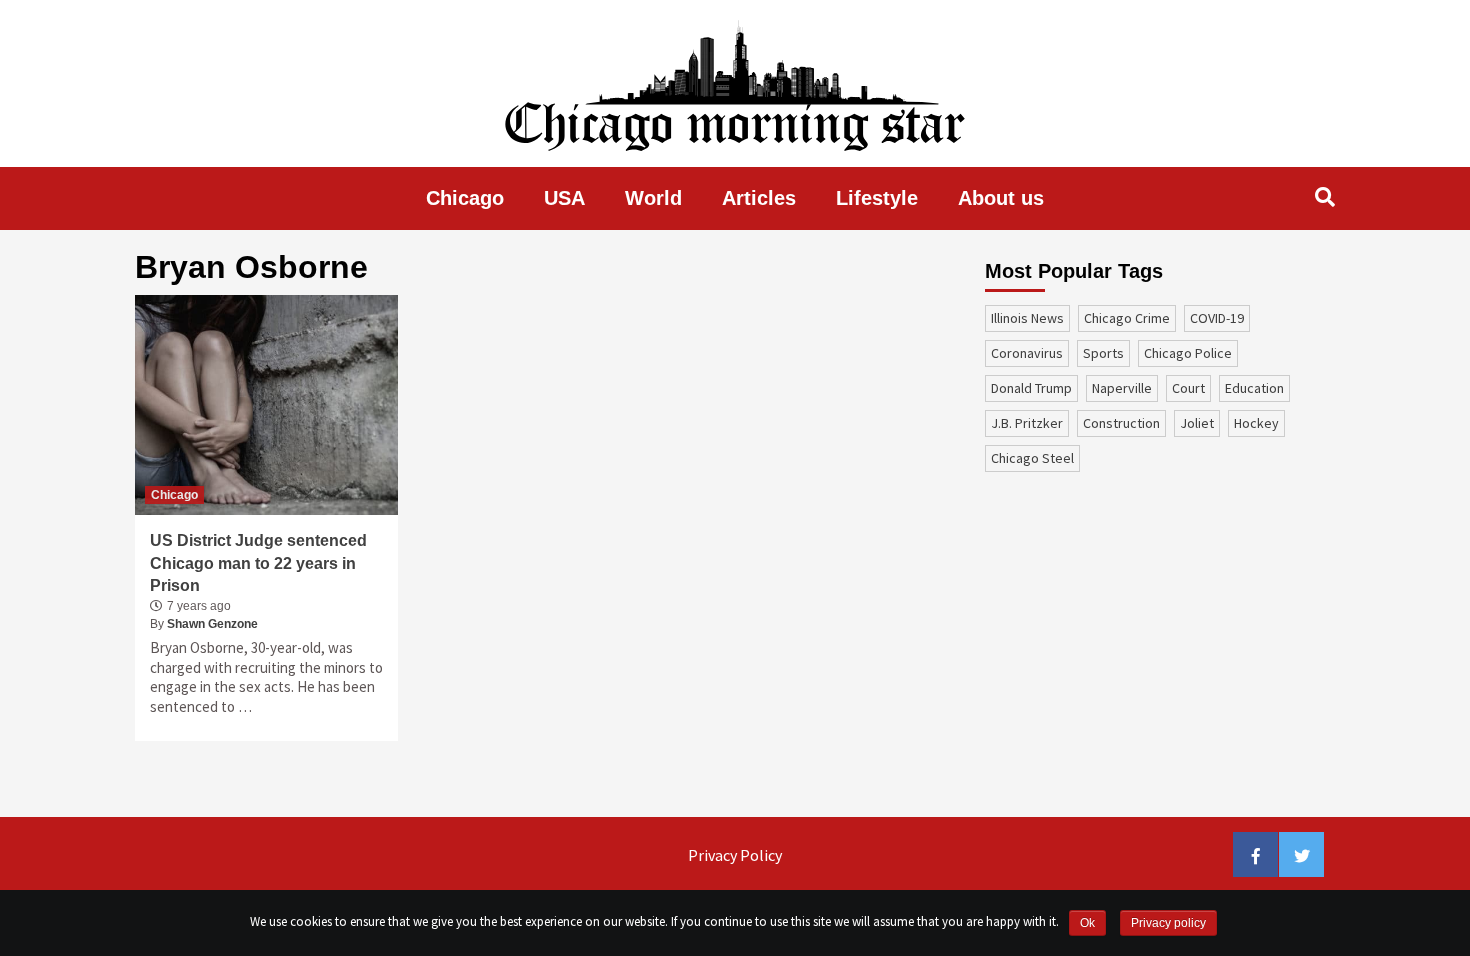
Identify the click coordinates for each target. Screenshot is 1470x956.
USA (564, 198)
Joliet (1197, 423)
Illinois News (1027, 318)
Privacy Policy (735, 855)
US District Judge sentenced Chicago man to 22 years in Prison (258, 563)
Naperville (1122, 388)
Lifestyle (877, 198)
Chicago (465, 198)
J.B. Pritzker (1027, 423)
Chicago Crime (1127, 318)
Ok (1087, 923)
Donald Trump (1031, 388)
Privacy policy (1168, 923)
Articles (759, 198)
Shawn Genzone (212, 624)
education (1254, 388)
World (653, 198)
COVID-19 (1217, 318)
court (1188, 388)
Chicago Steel (1032, 458)
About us (1001, 198)
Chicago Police (1188, 353)
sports (1103, 353)
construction (1121, 423)
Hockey (1256, 423)
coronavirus (1027, 353)
